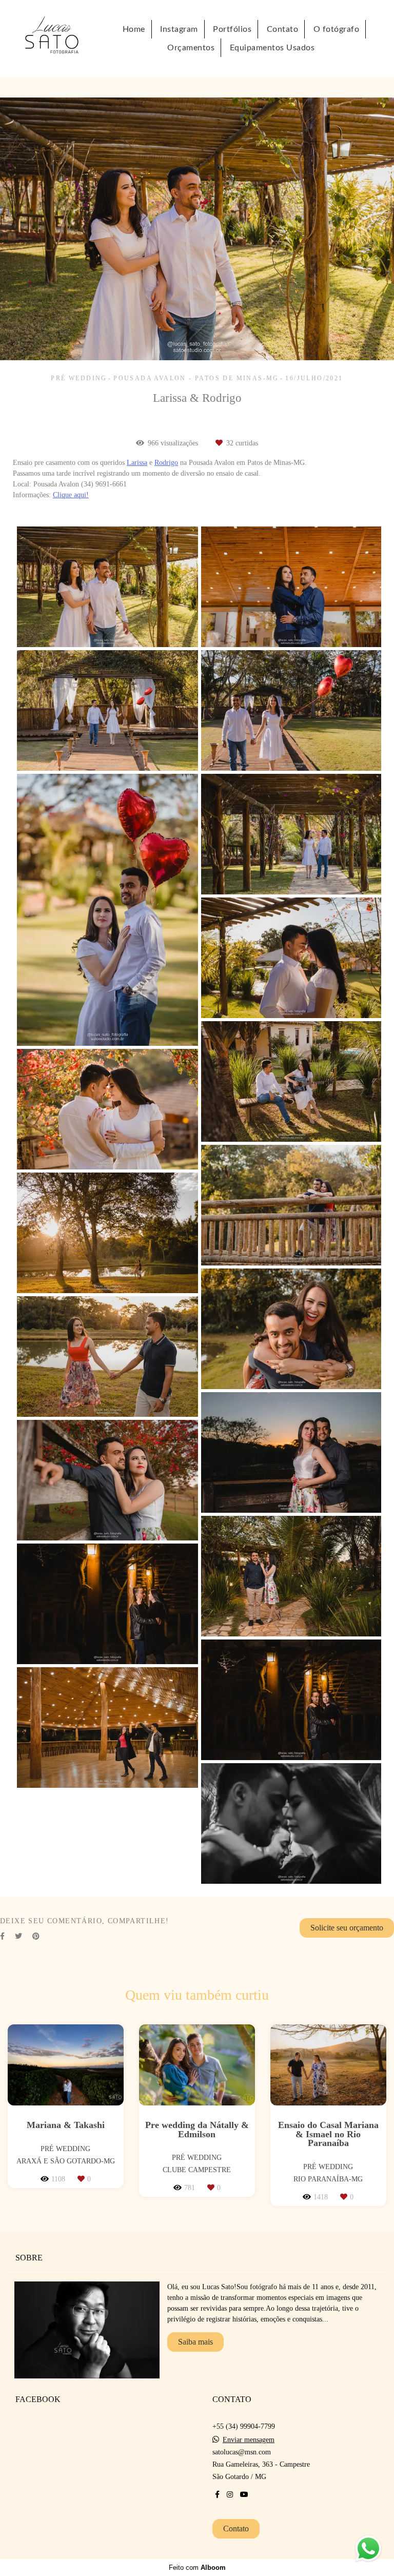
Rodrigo (166, 463)
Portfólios (232, 29)
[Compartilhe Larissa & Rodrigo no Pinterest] (36, 1936)
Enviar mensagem (249, 2440)
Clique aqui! (71, 495)
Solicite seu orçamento (347, 1928)
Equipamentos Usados (272, 48)
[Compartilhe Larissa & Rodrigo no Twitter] (18, 1936)
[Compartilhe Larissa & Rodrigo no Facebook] (2, 1936)
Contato (283, 29)
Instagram (179, 29)
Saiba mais (195, 2342)
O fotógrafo (337, 29)
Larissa (137, 463)
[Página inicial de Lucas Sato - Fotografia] (62, 38)
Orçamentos (191, 48)
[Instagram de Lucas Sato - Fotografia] (230, 2495)
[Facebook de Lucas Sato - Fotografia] (217, 2495)
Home (134, 29)
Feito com (197, 2568)
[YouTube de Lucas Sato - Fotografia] (244, 2495)
